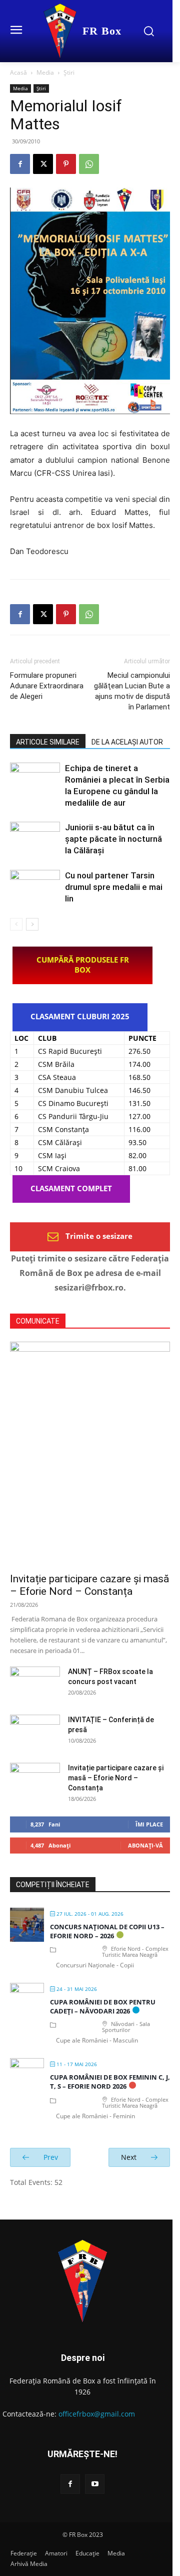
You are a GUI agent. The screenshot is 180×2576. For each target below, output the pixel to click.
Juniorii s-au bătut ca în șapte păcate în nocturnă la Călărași (113, 839)
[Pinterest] (66, 164)
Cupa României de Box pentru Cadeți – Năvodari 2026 (103, 2006)
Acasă (18, 72)
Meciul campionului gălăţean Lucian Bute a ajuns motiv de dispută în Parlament (132, 691)
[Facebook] (20, 164)
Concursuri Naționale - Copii (95, 1965)
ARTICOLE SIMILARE (48, 742)
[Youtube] (95, 2484)
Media (45, 72)
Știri (69, 72)
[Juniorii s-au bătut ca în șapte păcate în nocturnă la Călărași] (35, 839)
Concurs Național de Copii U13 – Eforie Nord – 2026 (107, 1931)
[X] (43, 164)
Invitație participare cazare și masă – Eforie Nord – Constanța (89, 1585)
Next (130, 2157)
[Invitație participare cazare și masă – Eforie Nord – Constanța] (90, 1454)
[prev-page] (16, 924)
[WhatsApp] (89, 164)
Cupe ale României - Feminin (95, 2116)
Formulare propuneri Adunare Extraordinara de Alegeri (47, 686)
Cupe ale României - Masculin (97, 2040)
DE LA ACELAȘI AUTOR (127, 742)
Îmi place (149, 1824)
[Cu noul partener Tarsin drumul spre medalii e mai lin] (35, 887)
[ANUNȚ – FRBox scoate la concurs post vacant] (35, 1684)
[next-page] (32, 924)
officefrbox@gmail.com (97, 2414)
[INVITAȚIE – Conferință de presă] (35, 1732)
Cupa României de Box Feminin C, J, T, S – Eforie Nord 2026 (110, 2082)
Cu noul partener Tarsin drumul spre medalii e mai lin (114, 887)
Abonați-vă (145, 1845)
